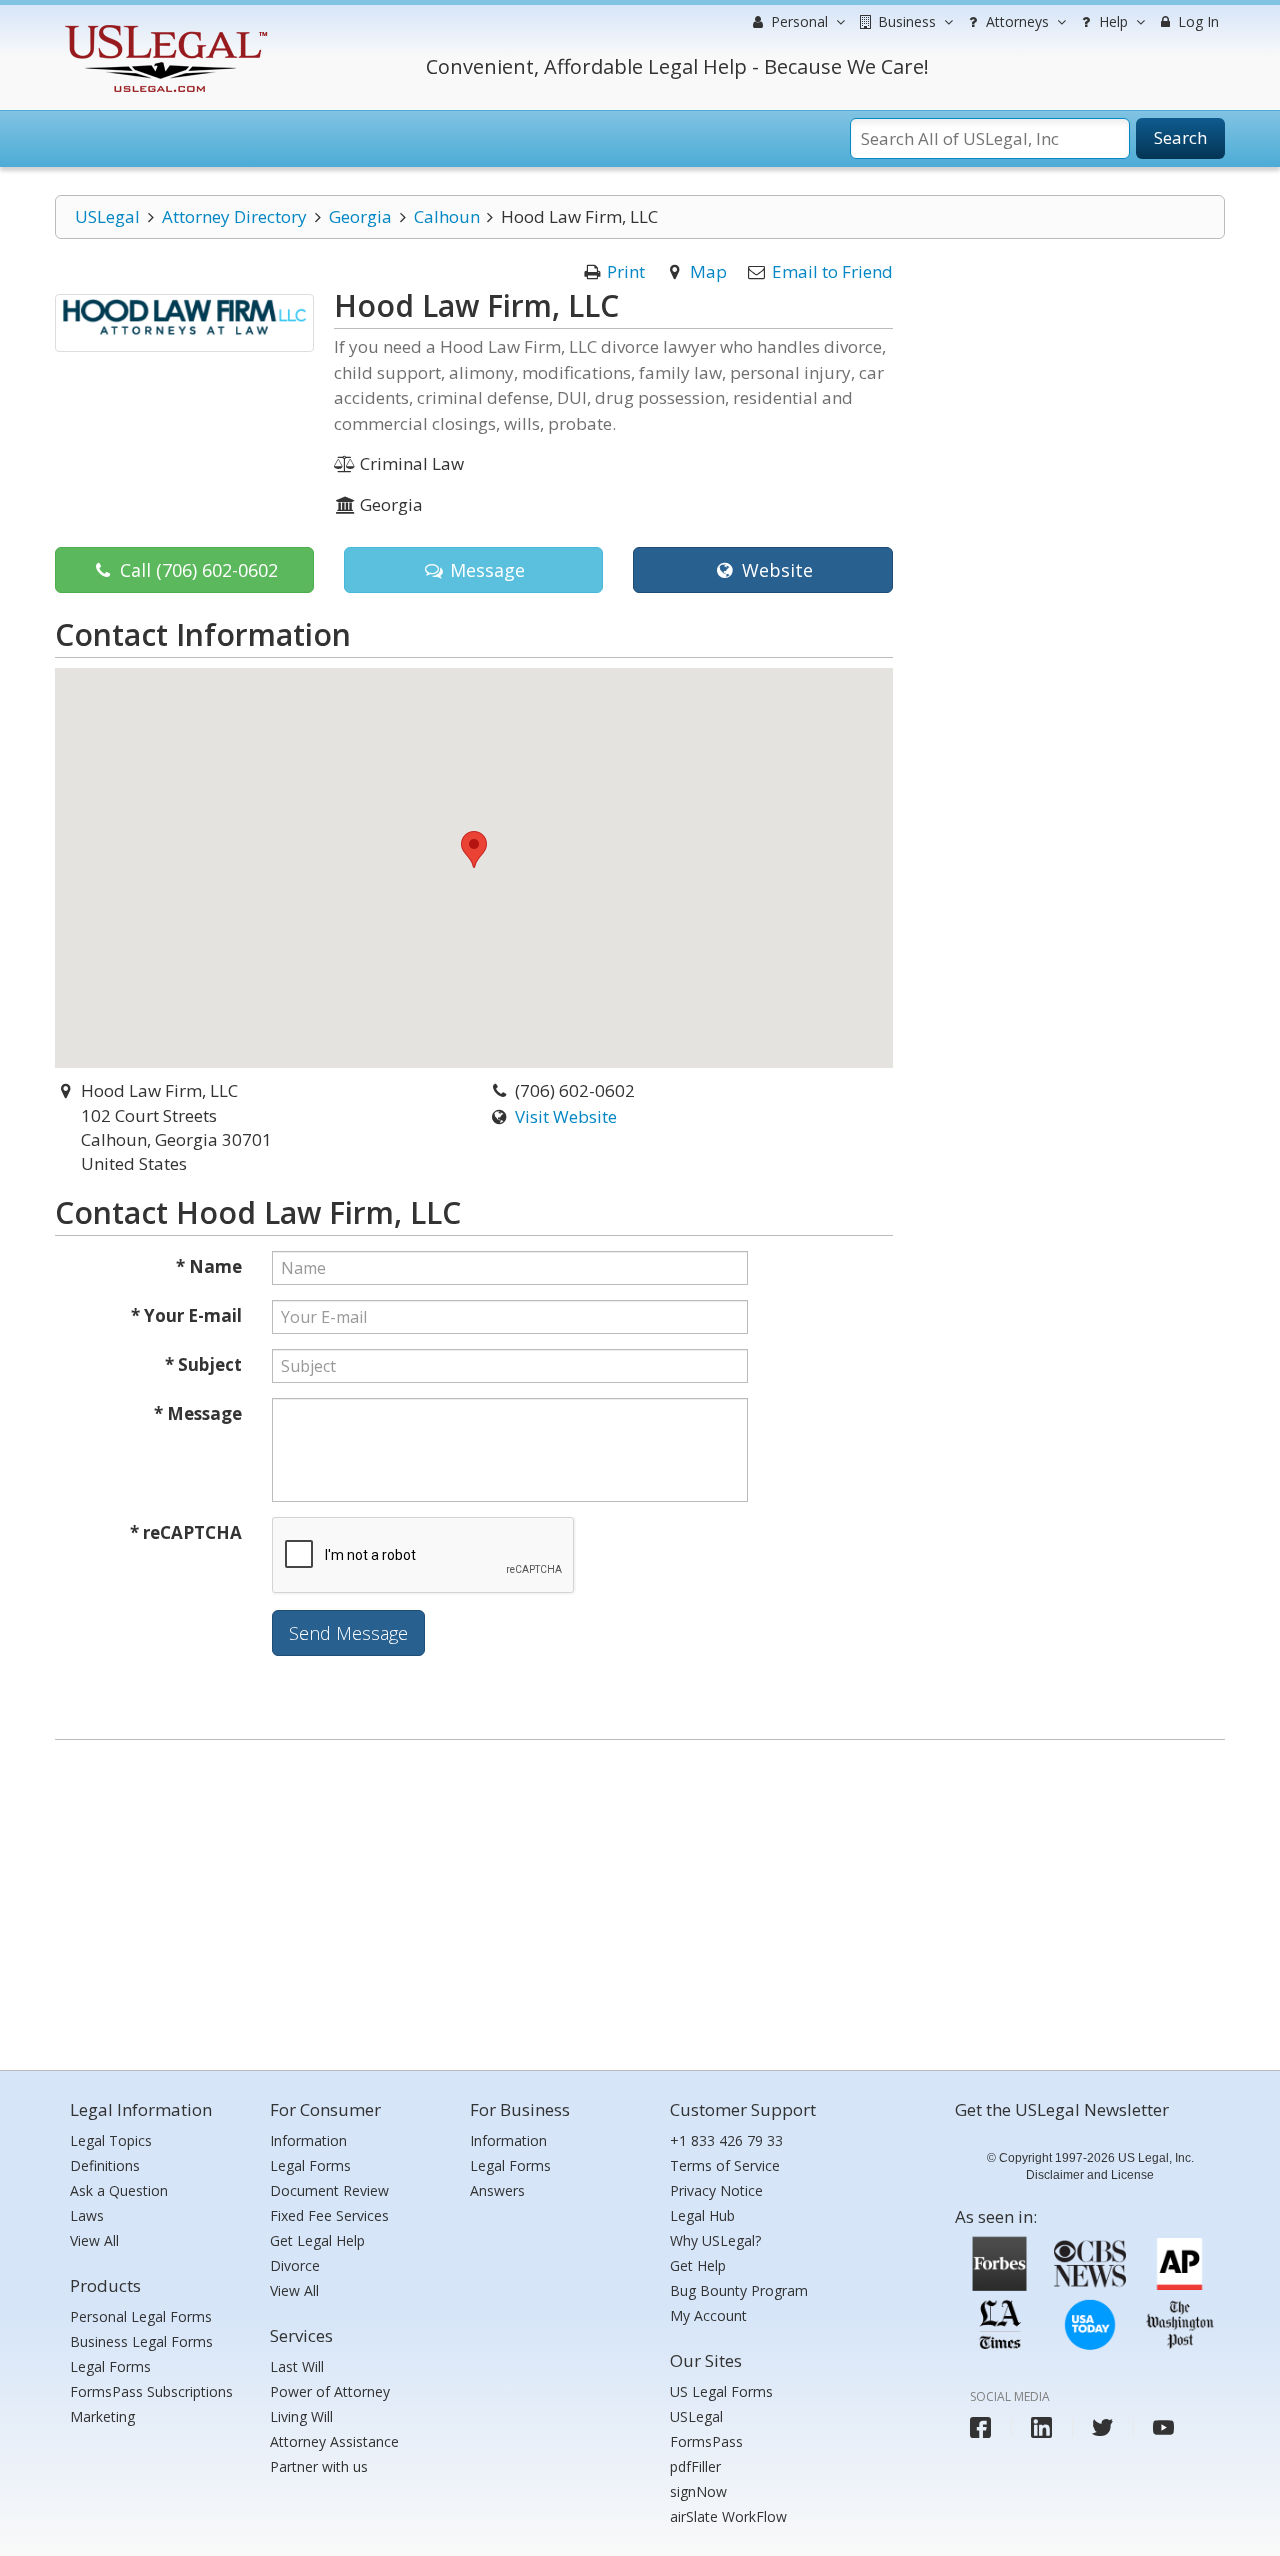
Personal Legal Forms (141, 2316)
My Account (708, 2315)
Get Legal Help (317, 2240)
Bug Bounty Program (739, 2290)
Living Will (301, 2416)
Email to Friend (832, 271)
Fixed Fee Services (329, 2215)
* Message (198, 1413)
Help (1111, 21)
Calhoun (447, 216)
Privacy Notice (716, 2190)
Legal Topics (111, 2140)
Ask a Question (119, 2190)
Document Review (329, 2190)
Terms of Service (725, 2165)
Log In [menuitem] (1196, 21)
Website (775, 570)
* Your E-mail (186, 1315)
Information (308, 2140)
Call (196, 570)
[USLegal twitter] (1102, 2427)
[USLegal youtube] (1163, 2427)
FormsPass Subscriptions (151, 2391)
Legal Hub (702, 2215)
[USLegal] (163, 27)
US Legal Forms (721, 2391)
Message (485, 570)
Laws (87, 2215)
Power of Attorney (330, 2391)
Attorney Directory (234, 216)
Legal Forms (110, 2366)
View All (94, 2240)
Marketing (102, 2416)
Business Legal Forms (141, 2341)
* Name (209, 1266)
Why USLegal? (715, 2240)
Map (708, 271)
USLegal (107, 216)
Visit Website (566, 1116)
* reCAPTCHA (186, 1532)
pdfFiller (695, 2466)
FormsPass (706, 2441)
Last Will (297, 2366)
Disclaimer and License (1090, 2175)
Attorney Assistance (334, 2441)
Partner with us (319, 2466)
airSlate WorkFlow (728, 2516)
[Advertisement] (640, 1900)
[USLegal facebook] (980, 2427)
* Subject (203, 1364)
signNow (698, 2491)
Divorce (295, 2265)
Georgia (360, 216)
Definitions (105, 2165)
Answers (497, 2190)
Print (626, 271)
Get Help (698, 2265)
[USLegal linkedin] (1041, 2427)
